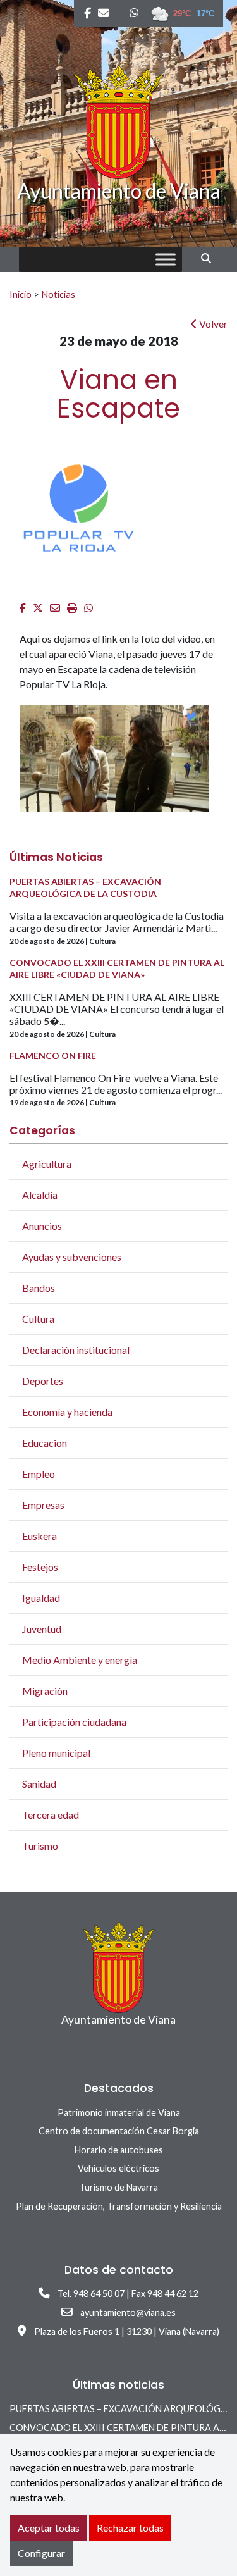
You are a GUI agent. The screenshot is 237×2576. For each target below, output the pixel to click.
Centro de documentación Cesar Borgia (119, 2131)
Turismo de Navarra (118, 2187)
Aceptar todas (49, 2528)
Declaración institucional (76, 1350)
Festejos (40, 1567)
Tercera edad (51, 1815)
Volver (212, 324)
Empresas (43, 1505)
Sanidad (39, 1784)
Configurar (41, 2553)
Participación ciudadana (74, 1722)
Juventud (42, 1629)
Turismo (40, 1846)
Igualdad (41, 1598)
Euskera (39, 1536)
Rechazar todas (130, 2528)
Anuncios (42, 1226)
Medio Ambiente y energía (80, 1660)
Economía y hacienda (67, 1412)
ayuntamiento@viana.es (128, 2313)
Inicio (21, 294)
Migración (45, 1691)
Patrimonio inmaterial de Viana (119, 2113)
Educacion (45, 1443)
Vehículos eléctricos (118, 2168)
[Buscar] (211, 258)
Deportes (43, 1381)
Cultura (38, 1319)
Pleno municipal (56, 1753)
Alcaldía (40, 1195)
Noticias (58, 294)
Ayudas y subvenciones (72, 1257)
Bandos (39, 1288)
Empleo (39, 1474)
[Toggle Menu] (166, 260)
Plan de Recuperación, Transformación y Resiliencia (119, 2206)
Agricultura (47, 1164)
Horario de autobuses (119, 2150)
